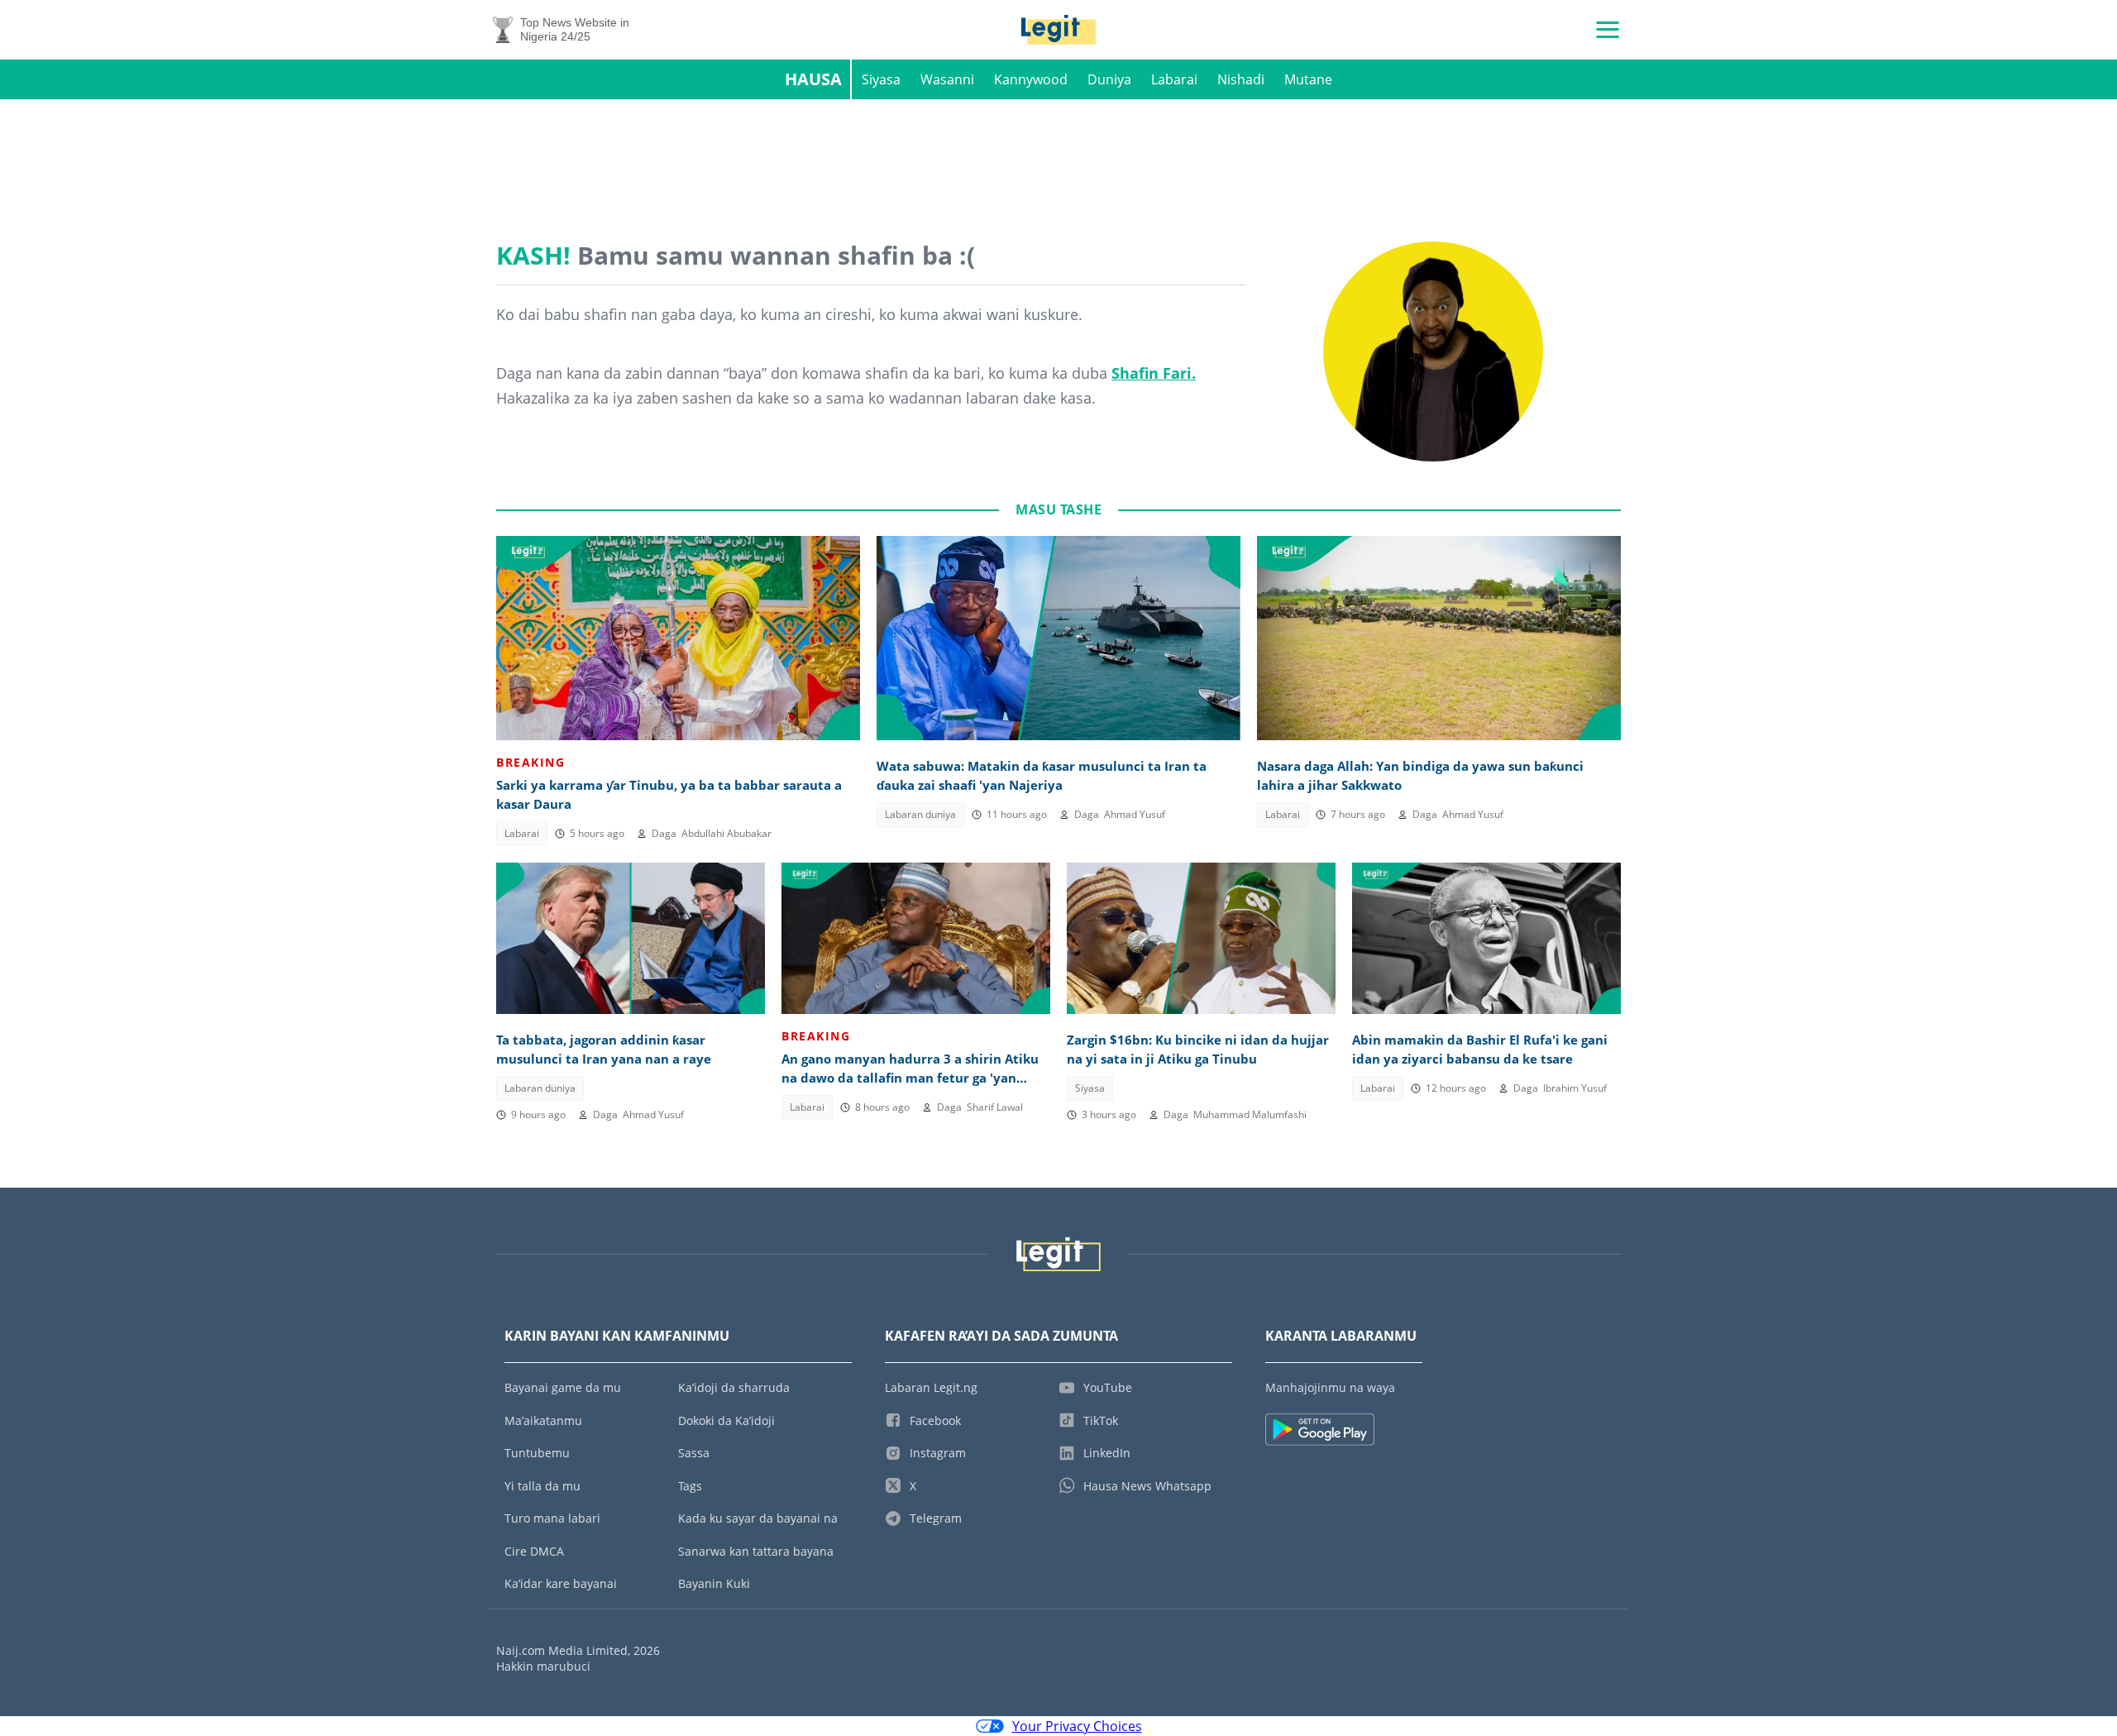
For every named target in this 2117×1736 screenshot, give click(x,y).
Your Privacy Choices (1077, 1726)
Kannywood (1031, 79)
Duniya (1109, 79)
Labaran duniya (920, 814)
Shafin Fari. (1154, 373)
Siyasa (881, 79)
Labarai (1174, 79)
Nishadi (1241, 79)
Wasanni (947, 79)
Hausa (813, 79)
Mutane (1308, 79)
